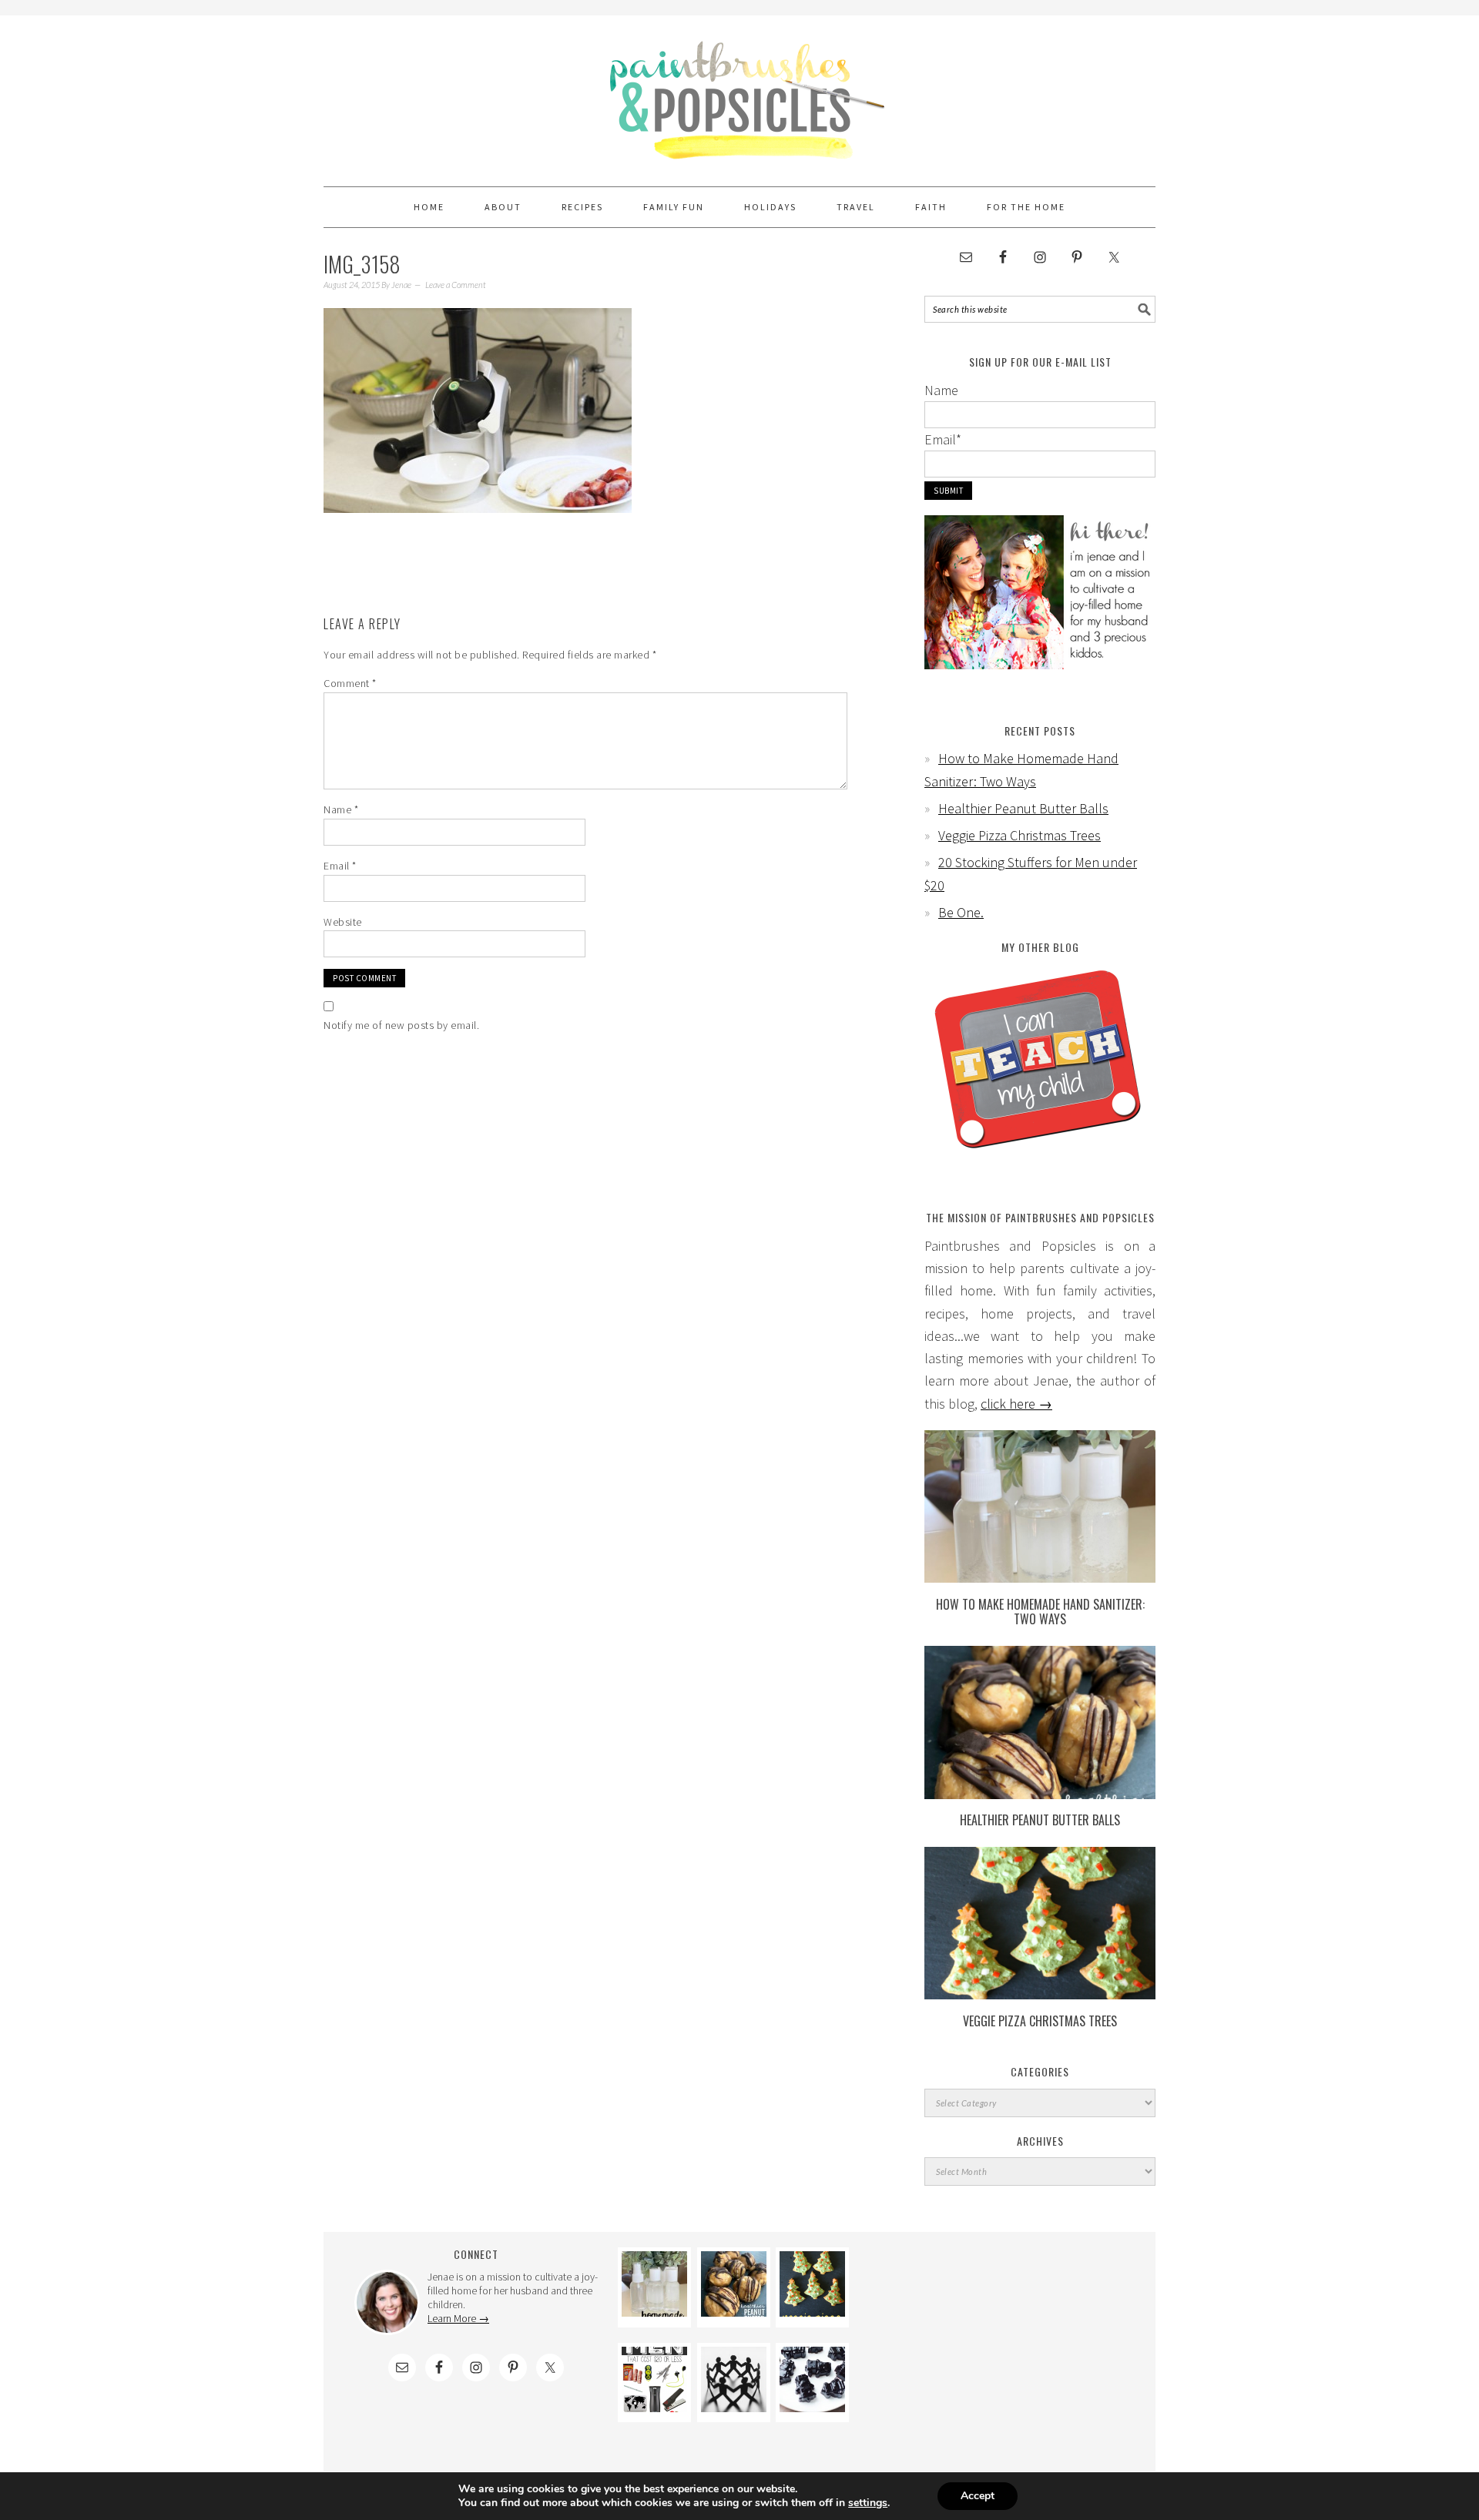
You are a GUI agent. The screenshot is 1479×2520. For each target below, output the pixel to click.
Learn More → (458, 2318)
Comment (350, 683)
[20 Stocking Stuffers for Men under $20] (654, 2407)
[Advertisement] (1003, 2344)
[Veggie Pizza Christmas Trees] (1040, 1994)
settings (868, 2503)
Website (343, 922)
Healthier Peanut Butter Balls (1023, 808)
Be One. (961, 912)
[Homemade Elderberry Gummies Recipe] (812, 2407)
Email (340, 866)
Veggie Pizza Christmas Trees (1020, 835)
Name (341, 809)
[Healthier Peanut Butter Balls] (1040, 1794)
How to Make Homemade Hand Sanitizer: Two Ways (1040, 1612)
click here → (1016, 1404)
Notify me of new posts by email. (401, 1025)
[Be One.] (734, 2407)
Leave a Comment (456, 285)
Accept (978, 2496)
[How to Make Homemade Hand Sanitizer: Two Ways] (1040, 1578)
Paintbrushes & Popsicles (739, 94)
